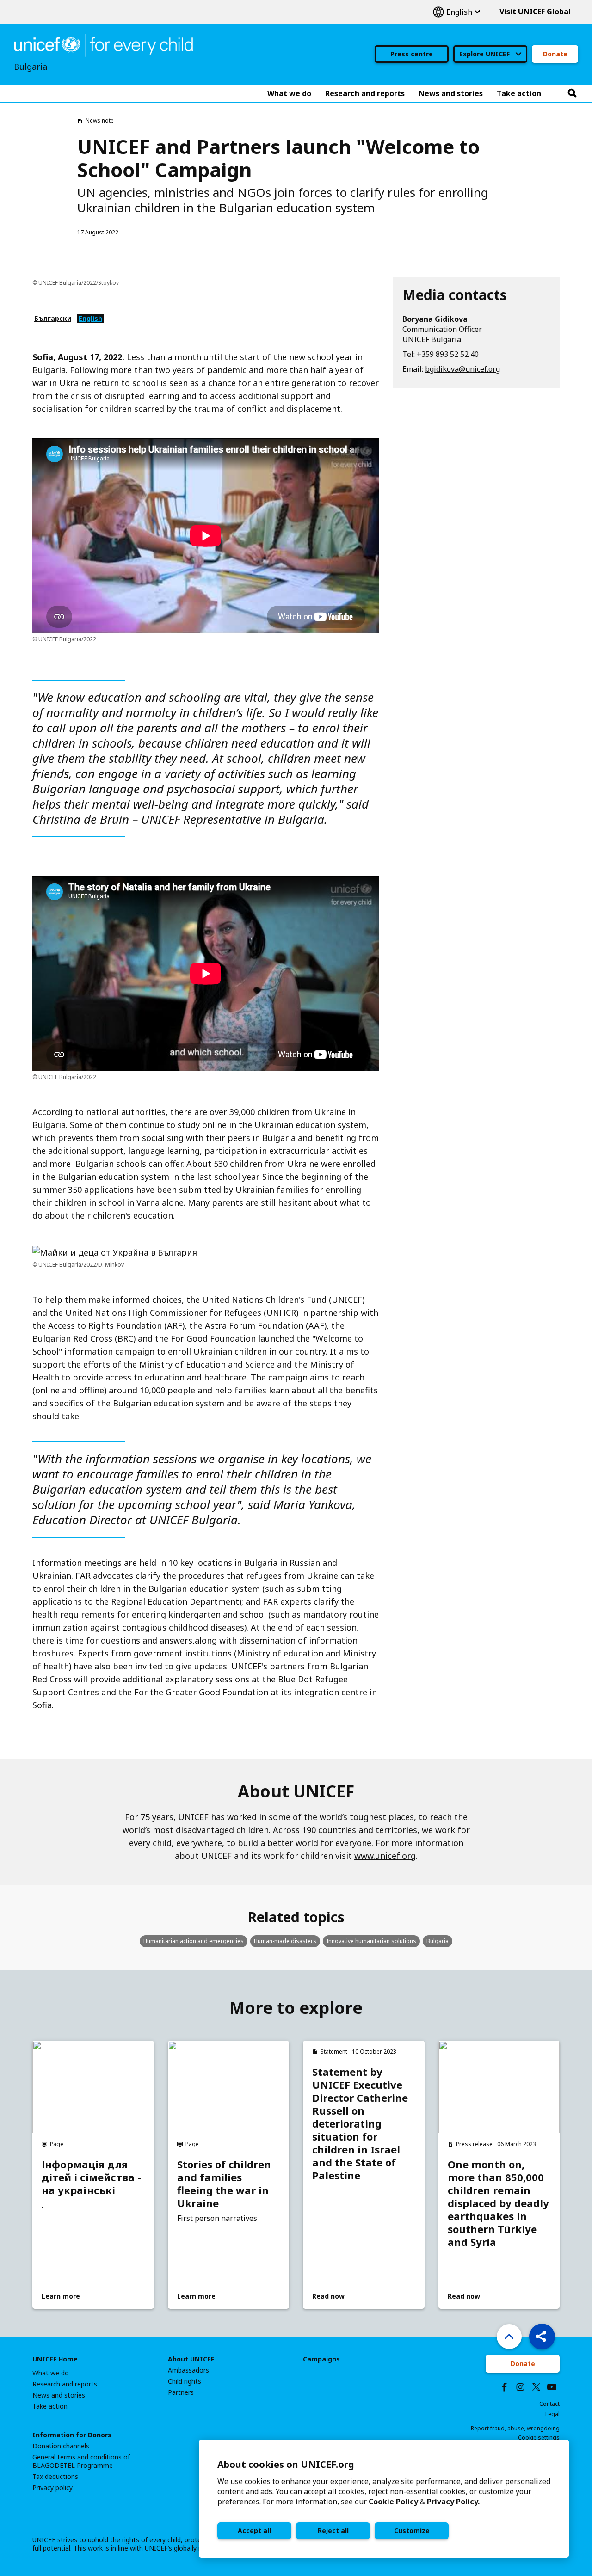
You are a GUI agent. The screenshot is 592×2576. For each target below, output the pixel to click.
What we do (51, 2373)
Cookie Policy (393, 2502)
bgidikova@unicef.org (462, 369)
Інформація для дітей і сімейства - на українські (91, 2177)
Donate (555, 54)
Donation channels (61, 2446)
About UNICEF (191, 2359)
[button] (542, 2337)
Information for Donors (72, 2435)
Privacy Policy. (453, 2502)
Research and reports (65, 2384)
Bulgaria (438, 1941)
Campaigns (321, 2359)
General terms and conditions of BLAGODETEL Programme (81, 2461)
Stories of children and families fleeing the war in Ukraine (224, 2183)
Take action (50, 2406)
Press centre (412, 54)
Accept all (254, 2530)
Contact (549, 2404)
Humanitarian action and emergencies (194, 1941)
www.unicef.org (385, 1856)
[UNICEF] (103, 44)
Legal (552, 2414)
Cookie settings (539, 2438)
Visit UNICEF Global (535, 12)
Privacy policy (52, 2488)
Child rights (185, 2381)
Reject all (333, 2530)
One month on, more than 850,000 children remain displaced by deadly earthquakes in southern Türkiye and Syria (498, 2203)
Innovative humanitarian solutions (371, 1941)
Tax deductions (55, 2477)
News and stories (59, 2395)
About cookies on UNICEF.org (286, 2464)
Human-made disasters (285, 1941)
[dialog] (384, 2499)
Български (53, 318)
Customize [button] (412, 2530)
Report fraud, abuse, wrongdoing (515, 2428)
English (456, 12)
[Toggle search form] (572, 93)
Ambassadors (188, 2370)
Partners (181, 2392)
